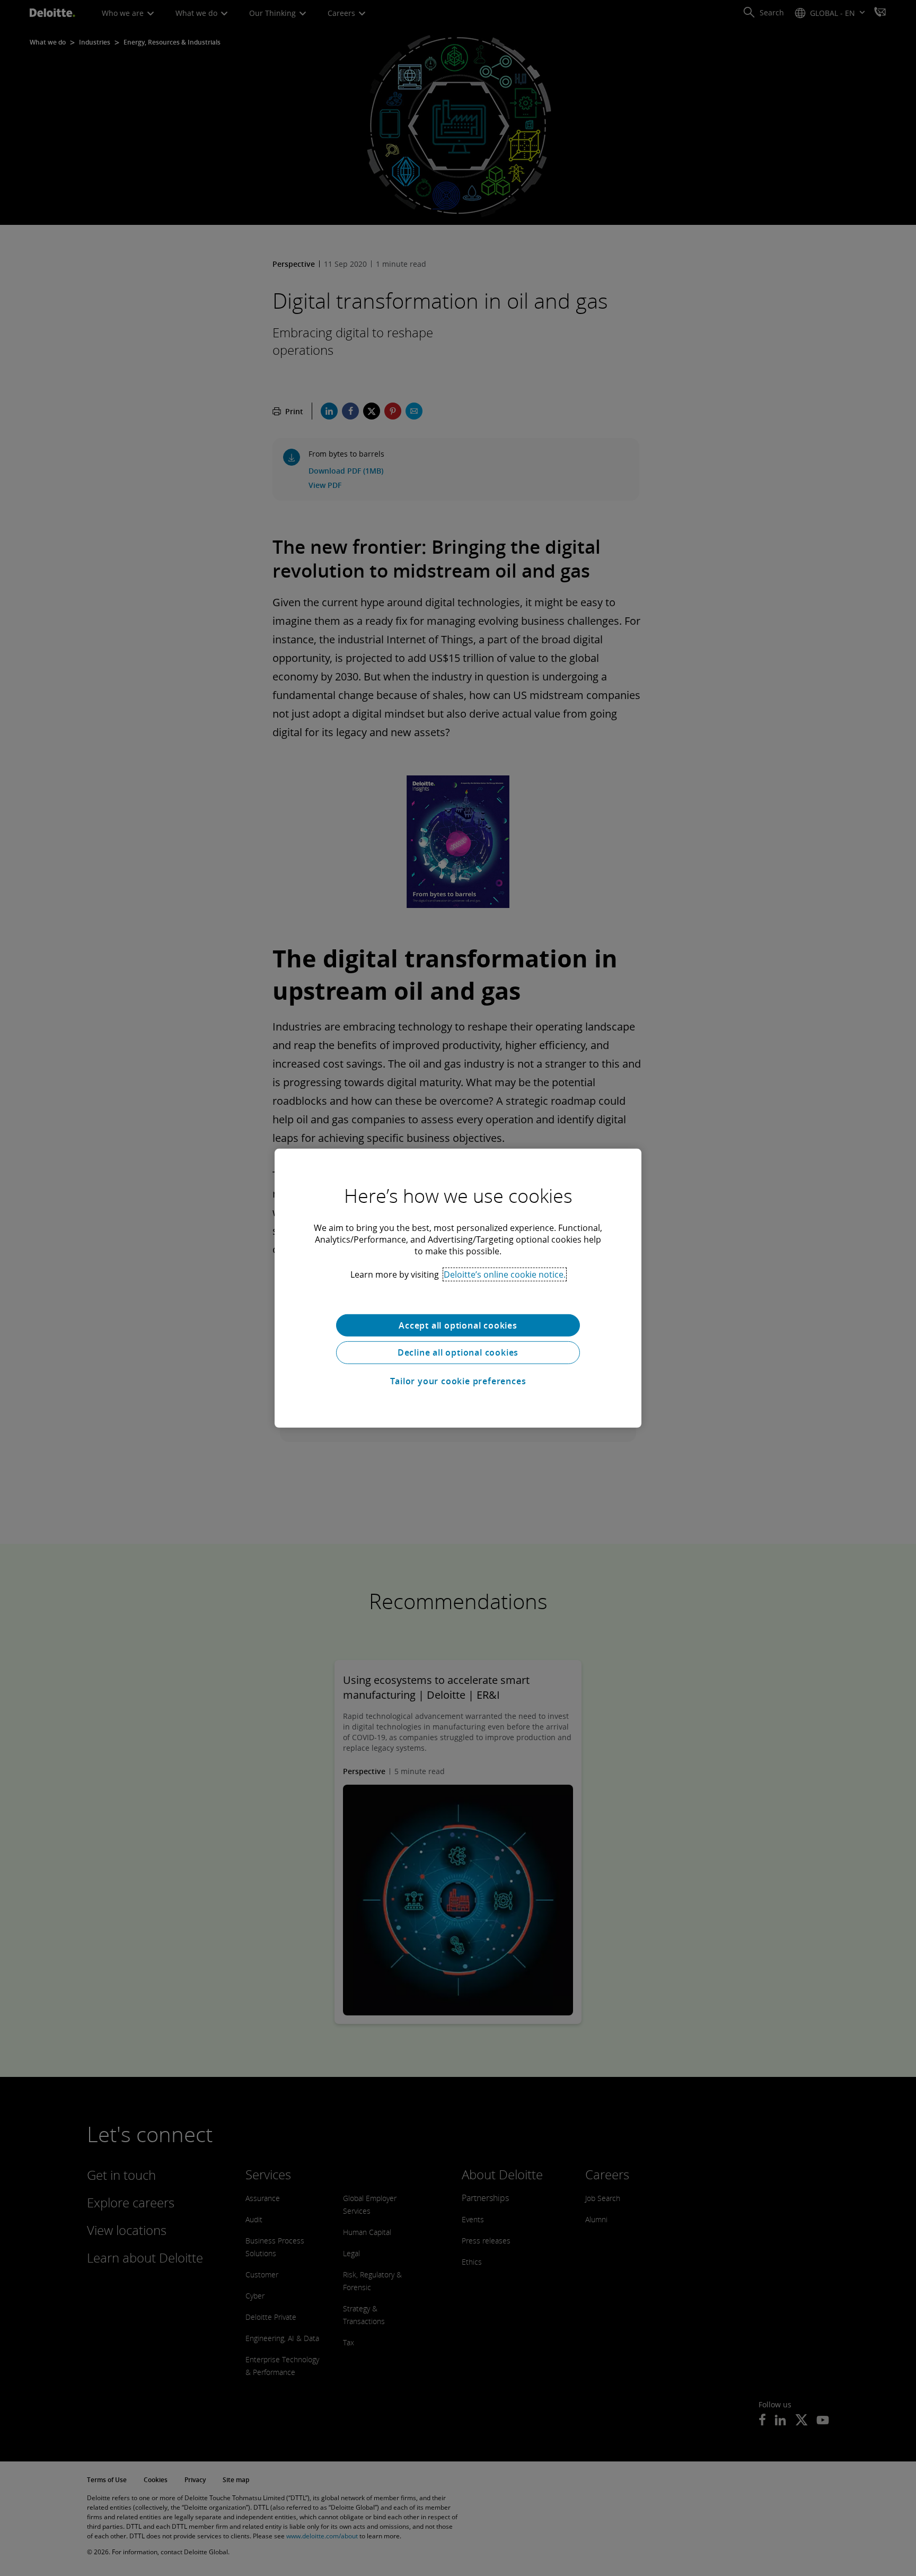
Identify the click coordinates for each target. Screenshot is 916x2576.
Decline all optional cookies (458, 1352)
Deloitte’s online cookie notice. (505, 1274)
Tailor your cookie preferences (458, 1381)
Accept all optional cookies (458, 1325)
